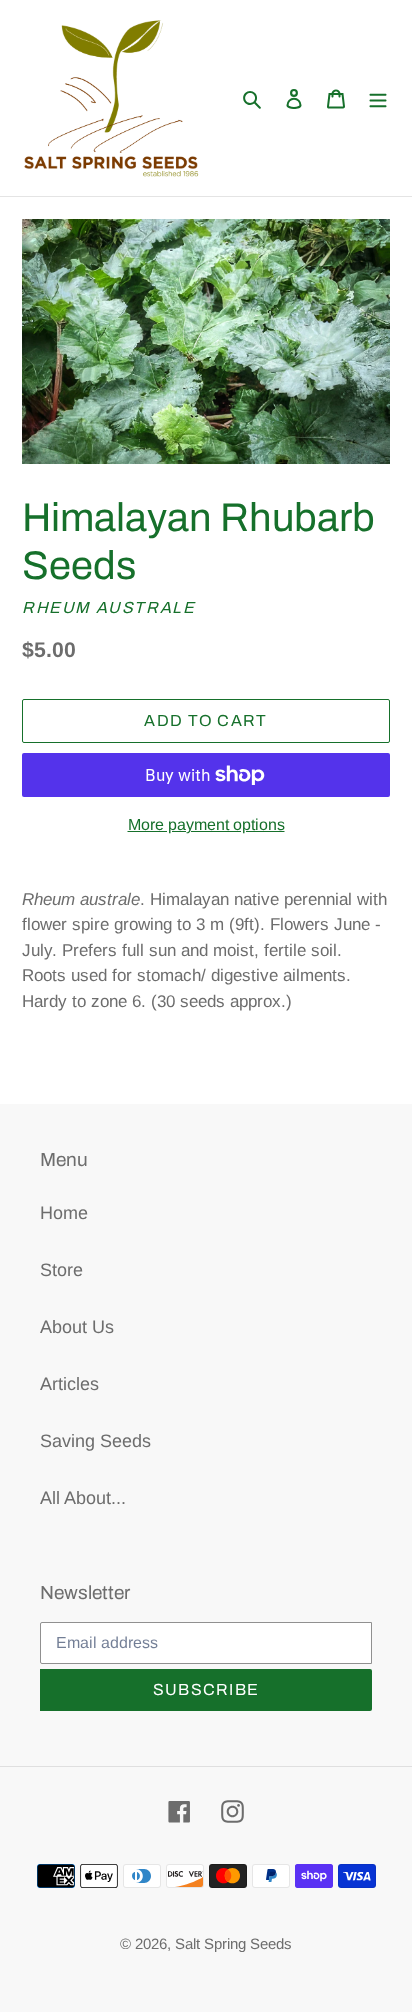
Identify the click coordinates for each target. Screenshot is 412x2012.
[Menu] (378, 98)
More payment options (206, 824)
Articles (69, 1384)
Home (64, 1213)
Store (61, 1270)
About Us (77, 1327)
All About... (83, 1498)
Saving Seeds (95, 1441)
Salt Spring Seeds (233, 1943)
